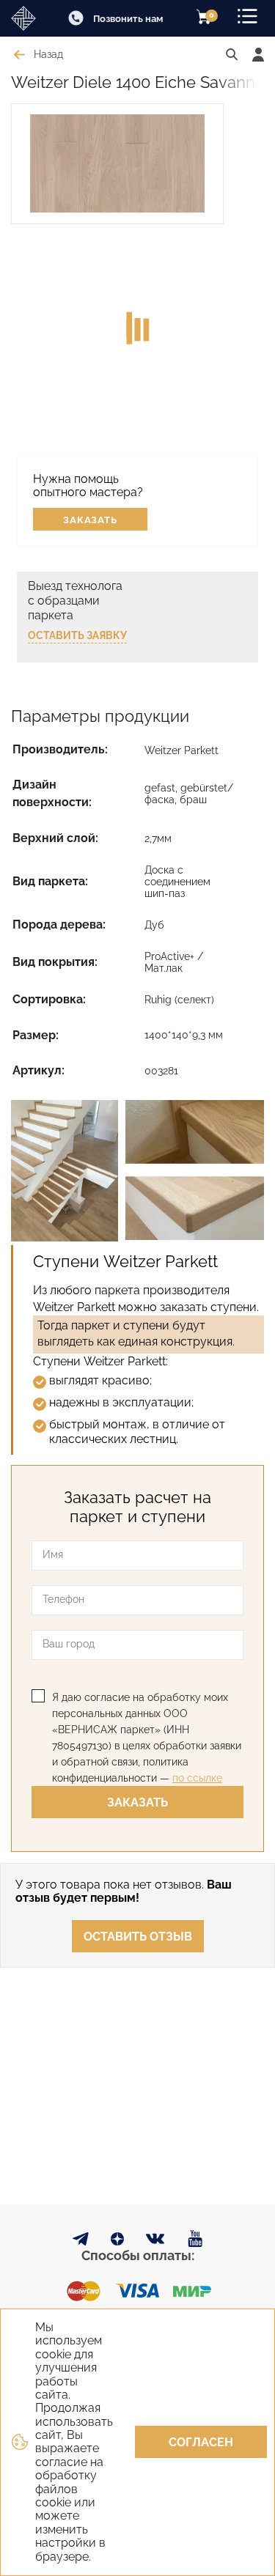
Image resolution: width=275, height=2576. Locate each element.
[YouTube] (195, 2239)
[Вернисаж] (27, 18)
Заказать (91, 520)
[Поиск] (232, 55)
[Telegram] (81, 2241)
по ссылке (197, 1778)
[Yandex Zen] (117, 2241)
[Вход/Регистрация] (258, 55)
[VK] (156, 2242)
